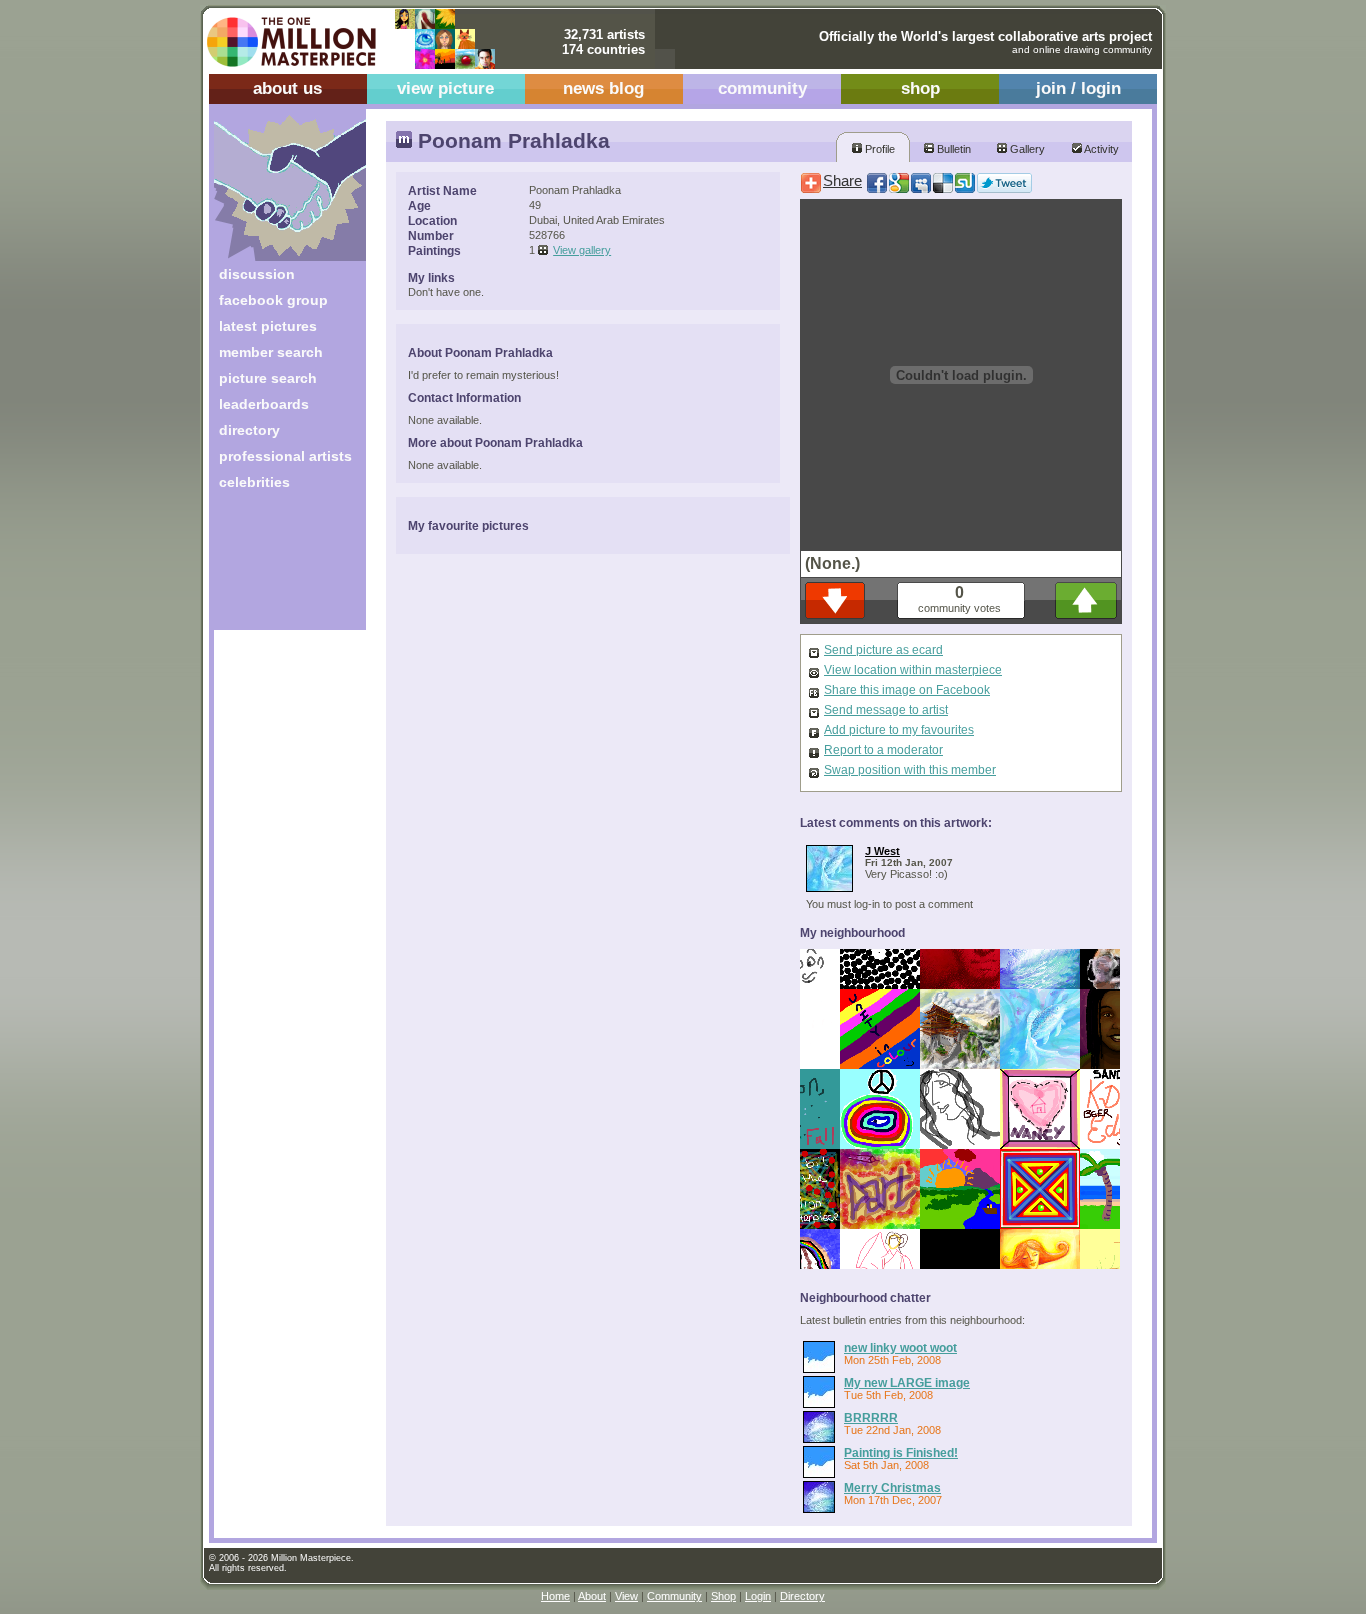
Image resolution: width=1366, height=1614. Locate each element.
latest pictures (268, 326)
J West (882, 851)
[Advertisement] (276, 567)
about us (287, 88)
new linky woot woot (900, 1347)
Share (842, 181)
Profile (878, 149)
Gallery (1026, 149)
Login (758, 1596)
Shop (723, 1596)
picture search (268, 378)
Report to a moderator (883, 750)
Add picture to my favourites (899, 730)
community (762, 88)
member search (271, 352)
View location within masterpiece (913, 670)
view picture (445, 88)
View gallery (582, 250)
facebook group (273, 300)
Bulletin (952, 149)
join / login (1078, 88)
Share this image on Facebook (907, 690)
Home (555, 1596)
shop (920, 88)
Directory (802, 1596)
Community (674, 1596)
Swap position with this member (910, 770)
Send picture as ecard (883, 650)
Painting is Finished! (901, 1452)
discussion (257, 274)
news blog (603, 88)
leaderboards (264, 404)
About (592, 1596)
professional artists (285, 456)
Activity (1100, 149)
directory (249, 430)
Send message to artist (886, 710)
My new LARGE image (907, 1382)
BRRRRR (871, 1417)
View (626, 1596)
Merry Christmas (892, 1487)
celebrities (254, 482)
